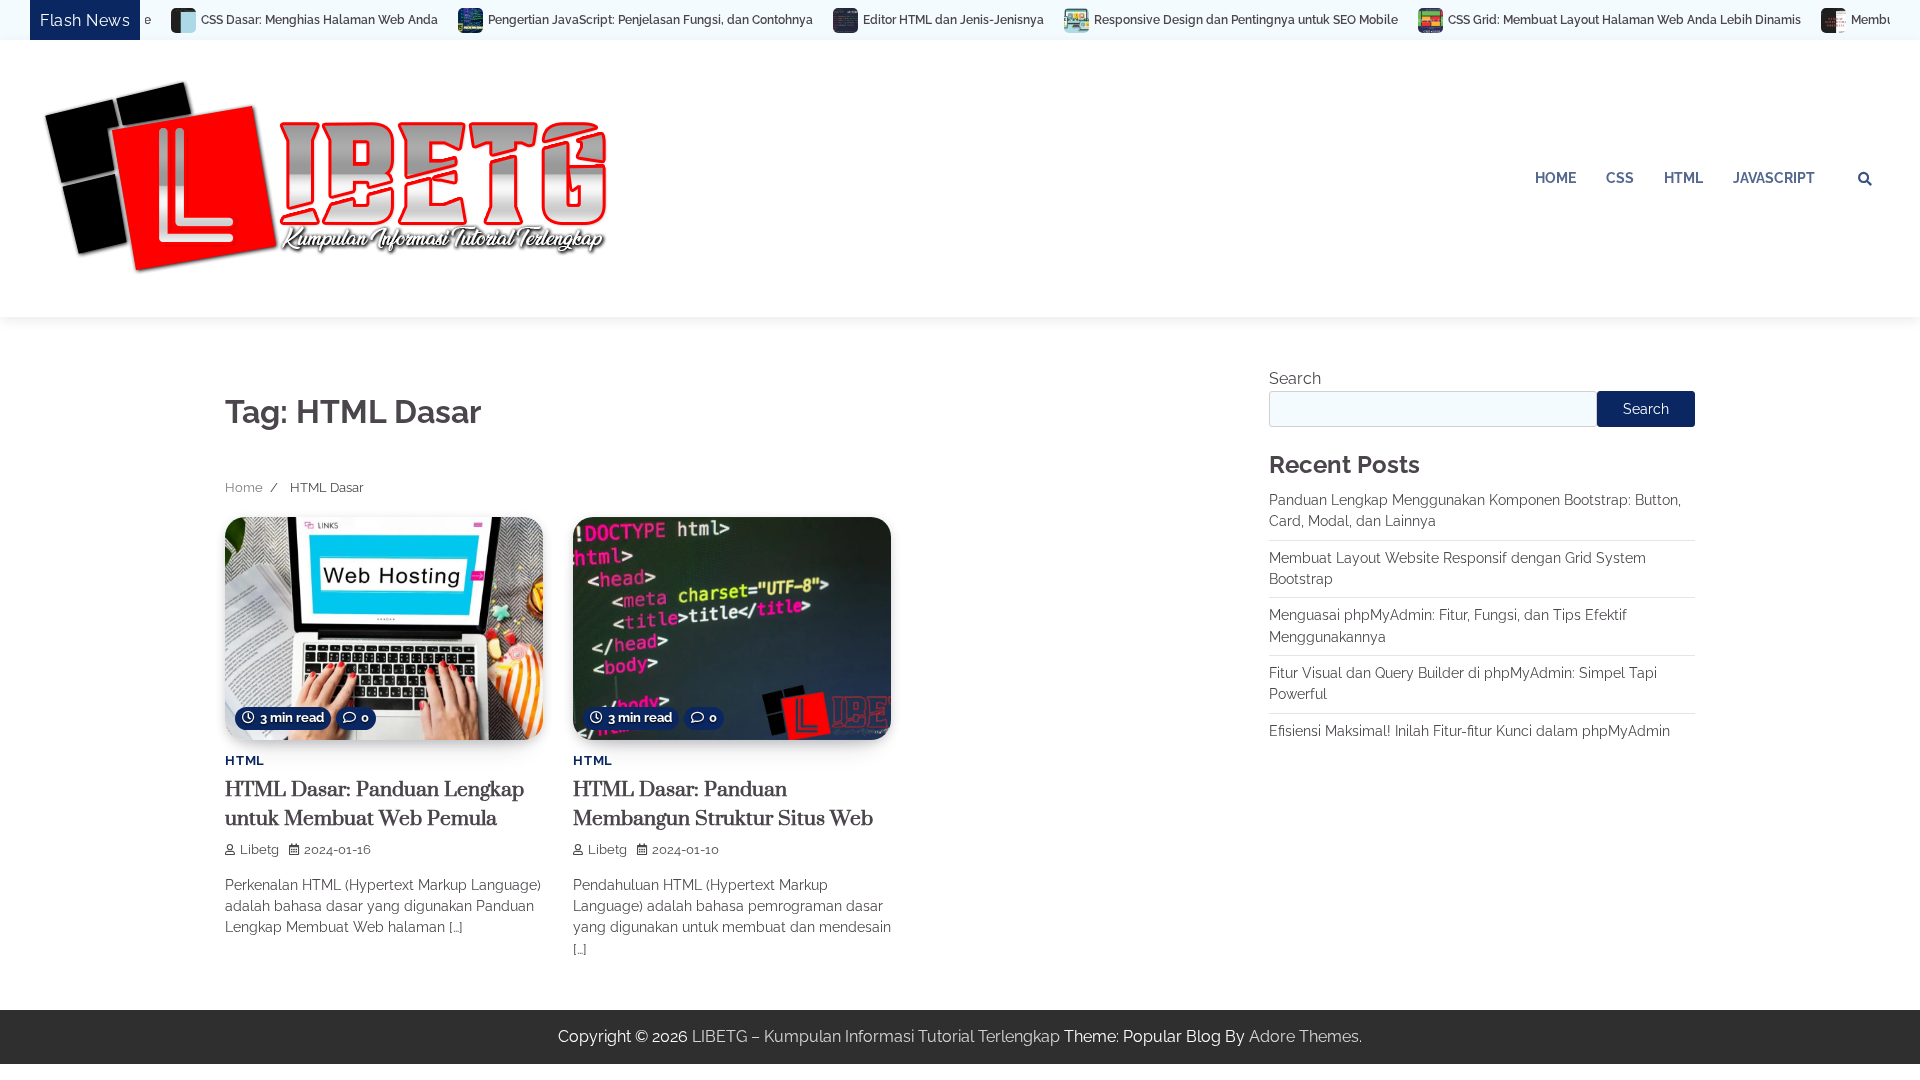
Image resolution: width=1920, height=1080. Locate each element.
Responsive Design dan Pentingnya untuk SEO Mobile (1172, 20)
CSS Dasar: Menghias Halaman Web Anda (245, 20)
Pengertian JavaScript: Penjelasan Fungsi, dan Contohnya (576, 20)
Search (1295, 378)
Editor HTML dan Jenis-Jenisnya (879, 20)
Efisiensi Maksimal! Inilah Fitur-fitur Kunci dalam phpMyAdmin (1469, 731)
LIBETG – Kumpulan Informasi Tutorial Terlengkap (876, 1036)
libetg (259, 849)
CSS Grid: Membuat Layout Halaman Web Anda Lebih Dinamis (1550, 20)
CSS (1620, 178)
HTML (1683, 178)
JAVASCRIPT (1774, 178)
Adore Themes (1304, 1036)
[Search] (1865, 179)
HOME (1555, 178)
